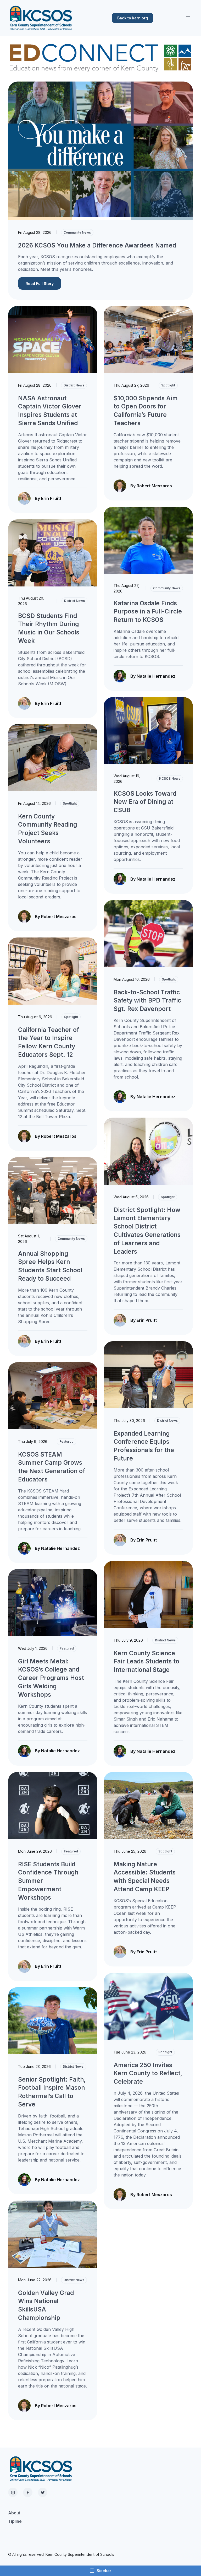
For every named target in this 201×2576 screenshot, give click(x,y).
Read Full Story (40, 284)
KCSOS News (170, 778)
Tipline (15, 2521)
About (14, 2513)
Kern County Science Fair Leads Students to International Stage (146, 1661)
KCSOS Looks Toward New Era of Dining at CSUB (145, 802)
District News (74, 385)
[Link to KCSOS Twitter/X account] (43, 2492)
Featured (66, 1441)
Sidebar (104, 2571)
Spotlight (168, 385)
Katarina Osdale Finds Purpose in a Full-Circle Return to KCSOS (148, 611)
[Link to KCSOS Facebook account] (28, 2492)
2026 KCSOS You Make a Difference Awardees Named (97, 245)
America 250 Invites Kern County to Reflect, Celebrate (148, 2073)
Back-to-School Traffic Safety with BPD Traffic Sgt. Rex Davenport (147, 1001)
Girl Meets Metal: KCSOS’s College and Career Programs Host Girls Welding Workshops (51, 1678)
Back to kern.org (133, 18)
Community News (77, 232)
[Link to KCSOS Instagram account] (13, 2492)
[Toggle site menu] (189, 18)
